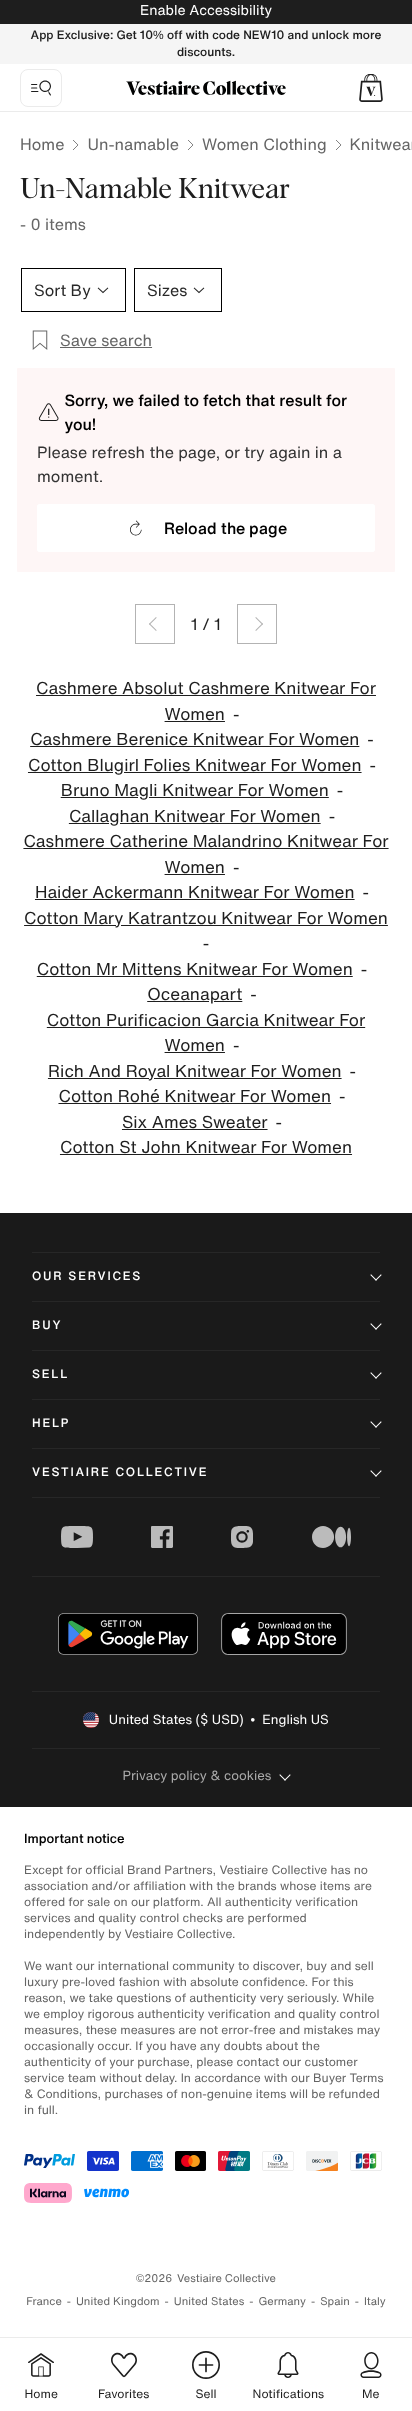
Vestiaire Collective (120, 1472)
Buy (47, 1325)
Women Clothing (264, 144)
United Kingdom (118, 2301)
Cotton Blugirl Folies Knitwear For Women (195, 765)
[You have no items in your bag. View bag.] (371, 88)
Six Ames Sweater (195, 1122)
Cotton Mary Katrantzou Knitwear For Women (206, 918)
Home (42, 144)
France (44, 2301)
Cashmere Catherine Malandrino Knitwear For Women (205, 854)
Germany (282, 2301)
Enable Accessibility (206, 10)
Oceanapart (194, 994)
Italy (375, 2301)
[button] (371, 88)
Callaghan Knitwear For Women (195, 816)
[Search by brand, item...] (41, 88)
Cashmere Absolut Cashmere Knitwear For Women (206, 701)
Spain (335, 2301)
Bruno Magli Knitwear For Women (195, 790)
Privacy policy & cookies (197, 1775)
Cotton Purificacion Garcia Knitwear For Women (206, 1033)
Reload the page (225, 528)
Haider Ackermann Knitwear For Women (195, 892)
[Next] (257, 624)
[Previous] (155, 624)
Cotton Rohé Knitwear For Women (194, 1096)
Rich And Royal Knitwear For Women (195, 1071)
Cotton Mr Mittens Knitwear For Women (195, 969)
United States (209, 2301)
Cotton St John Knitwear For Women (206, 1147)
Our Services (87, 1276)
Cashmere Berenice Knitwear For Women (194, 739)
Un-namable (133, 144)
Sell (50, 1374)
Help (51, 1423)
